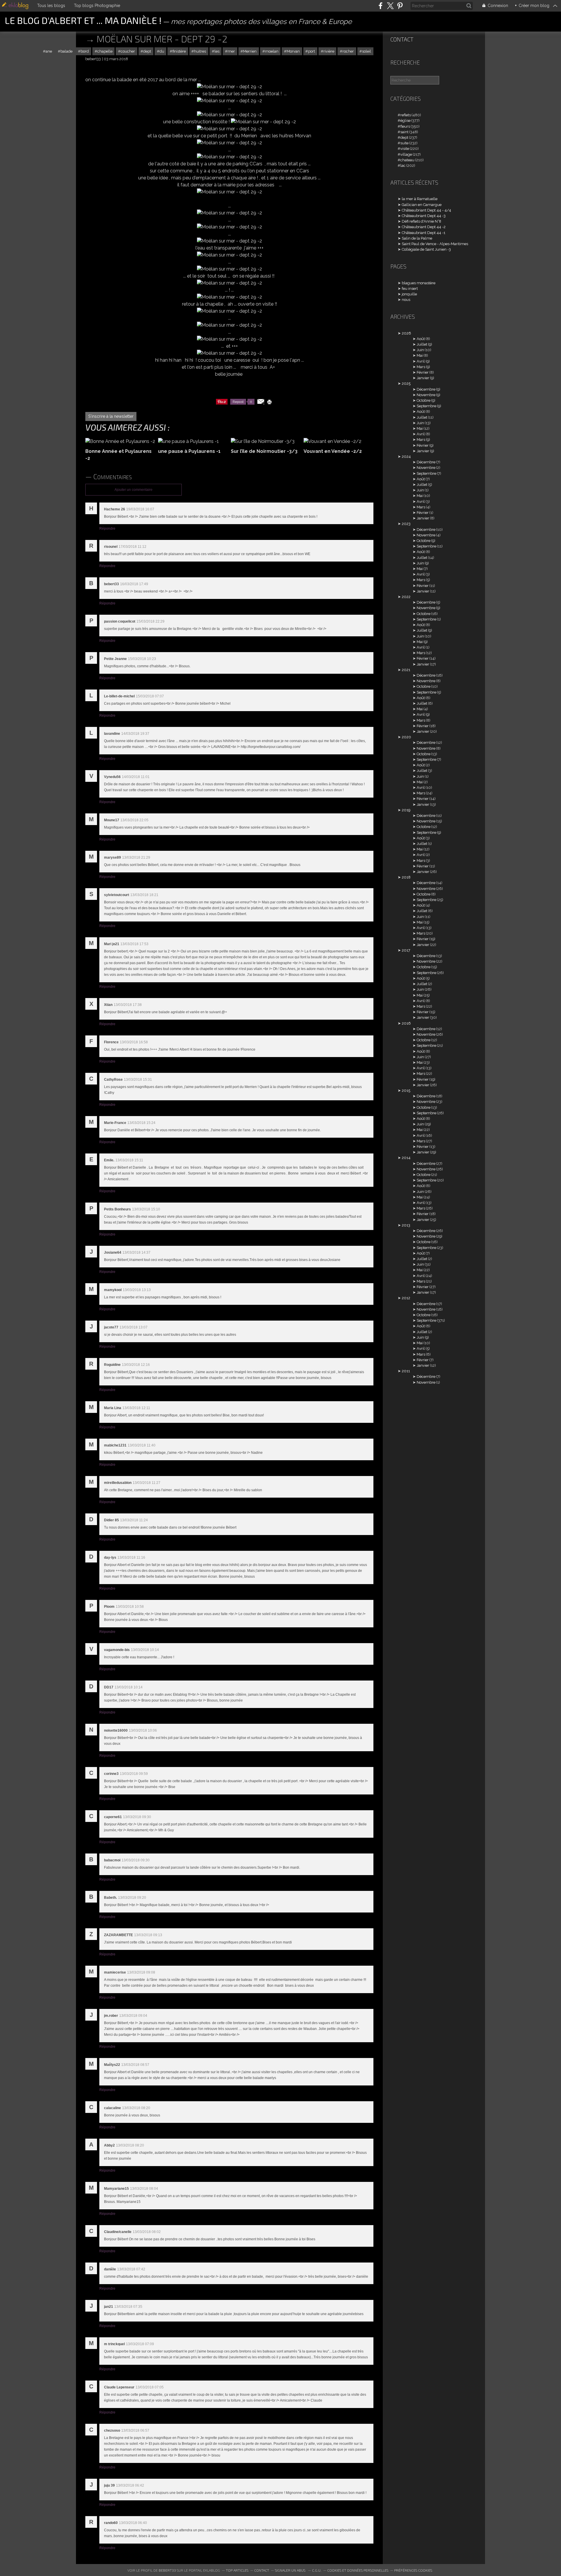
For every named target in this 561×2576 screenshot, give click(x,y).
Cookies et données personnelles (358, 2570)
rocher (348, 51)
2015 (406, 1090)
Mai (420, 355)
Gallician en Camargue (422, 205)
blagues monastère (419, 283)
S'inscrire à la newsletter (111, 416)
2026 (406, 333)
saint (404, 132)
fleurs (405, 126)
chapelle (105, 51)
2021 (406, 670)
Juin (420, 350)
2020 (406, 737)
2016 (406, 1023)
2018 (406, 877)
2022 (406, 597)
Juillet (422, 344)
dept (147, 51)
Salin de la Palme (417, 238)
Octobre (424, 400)
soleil (367, 51)
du (162, 51)
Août (421, 339)
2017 (406, 950)
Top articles (237, 2570)
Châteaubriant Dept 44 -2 (424, 227)
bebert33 (167, 2570)
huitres (200, 51)
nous (406, 300)
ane (49, 51)
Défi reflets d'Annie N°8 (421, 221)
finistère (179, 51)
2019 (406, 810)
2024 (406, 457)
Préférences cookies (413, 2570)
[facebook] (381, 6)
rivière (329, 51)
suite (404, 143)
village (406, 154)
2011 (406, 1371)
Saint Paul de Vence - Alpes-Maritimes (435, 244)
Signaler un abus (291, 2570)
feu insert (410, 289)
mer (231, 51)
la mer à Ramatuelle (420, 199)
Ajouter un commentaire (134, 490)
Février (423, 372)
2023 (406, 524)
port (311, 51)
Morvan (293, 51)
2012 (406, 1298)
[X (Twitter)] (390, 6)
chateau (407, 160)
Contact (402, 39)
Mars (421, 367)
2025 (406, 383)
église (405, 121)
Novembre (426, 395)
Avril (421, 361)
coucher (128, 51)
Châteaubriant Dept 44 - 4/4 (426, 210)
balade (66, 51)
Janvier (423, 378)
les (217, 51)
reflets (406, 115)
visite (405, 149)
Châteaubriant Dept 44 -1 (424, 233)
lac (403, 166)
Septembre (426, 406)
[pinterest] (400, 6)
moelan (272, 51)
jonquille (409, 294)
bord (85, 51)
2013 (406, 1225)
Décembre (426, 389)
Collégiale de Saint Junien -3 (426, 249)
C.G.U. (317, 2570)
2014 (406, 1158)
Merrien (250, 51)
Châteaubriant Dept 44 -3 (424, 216)
